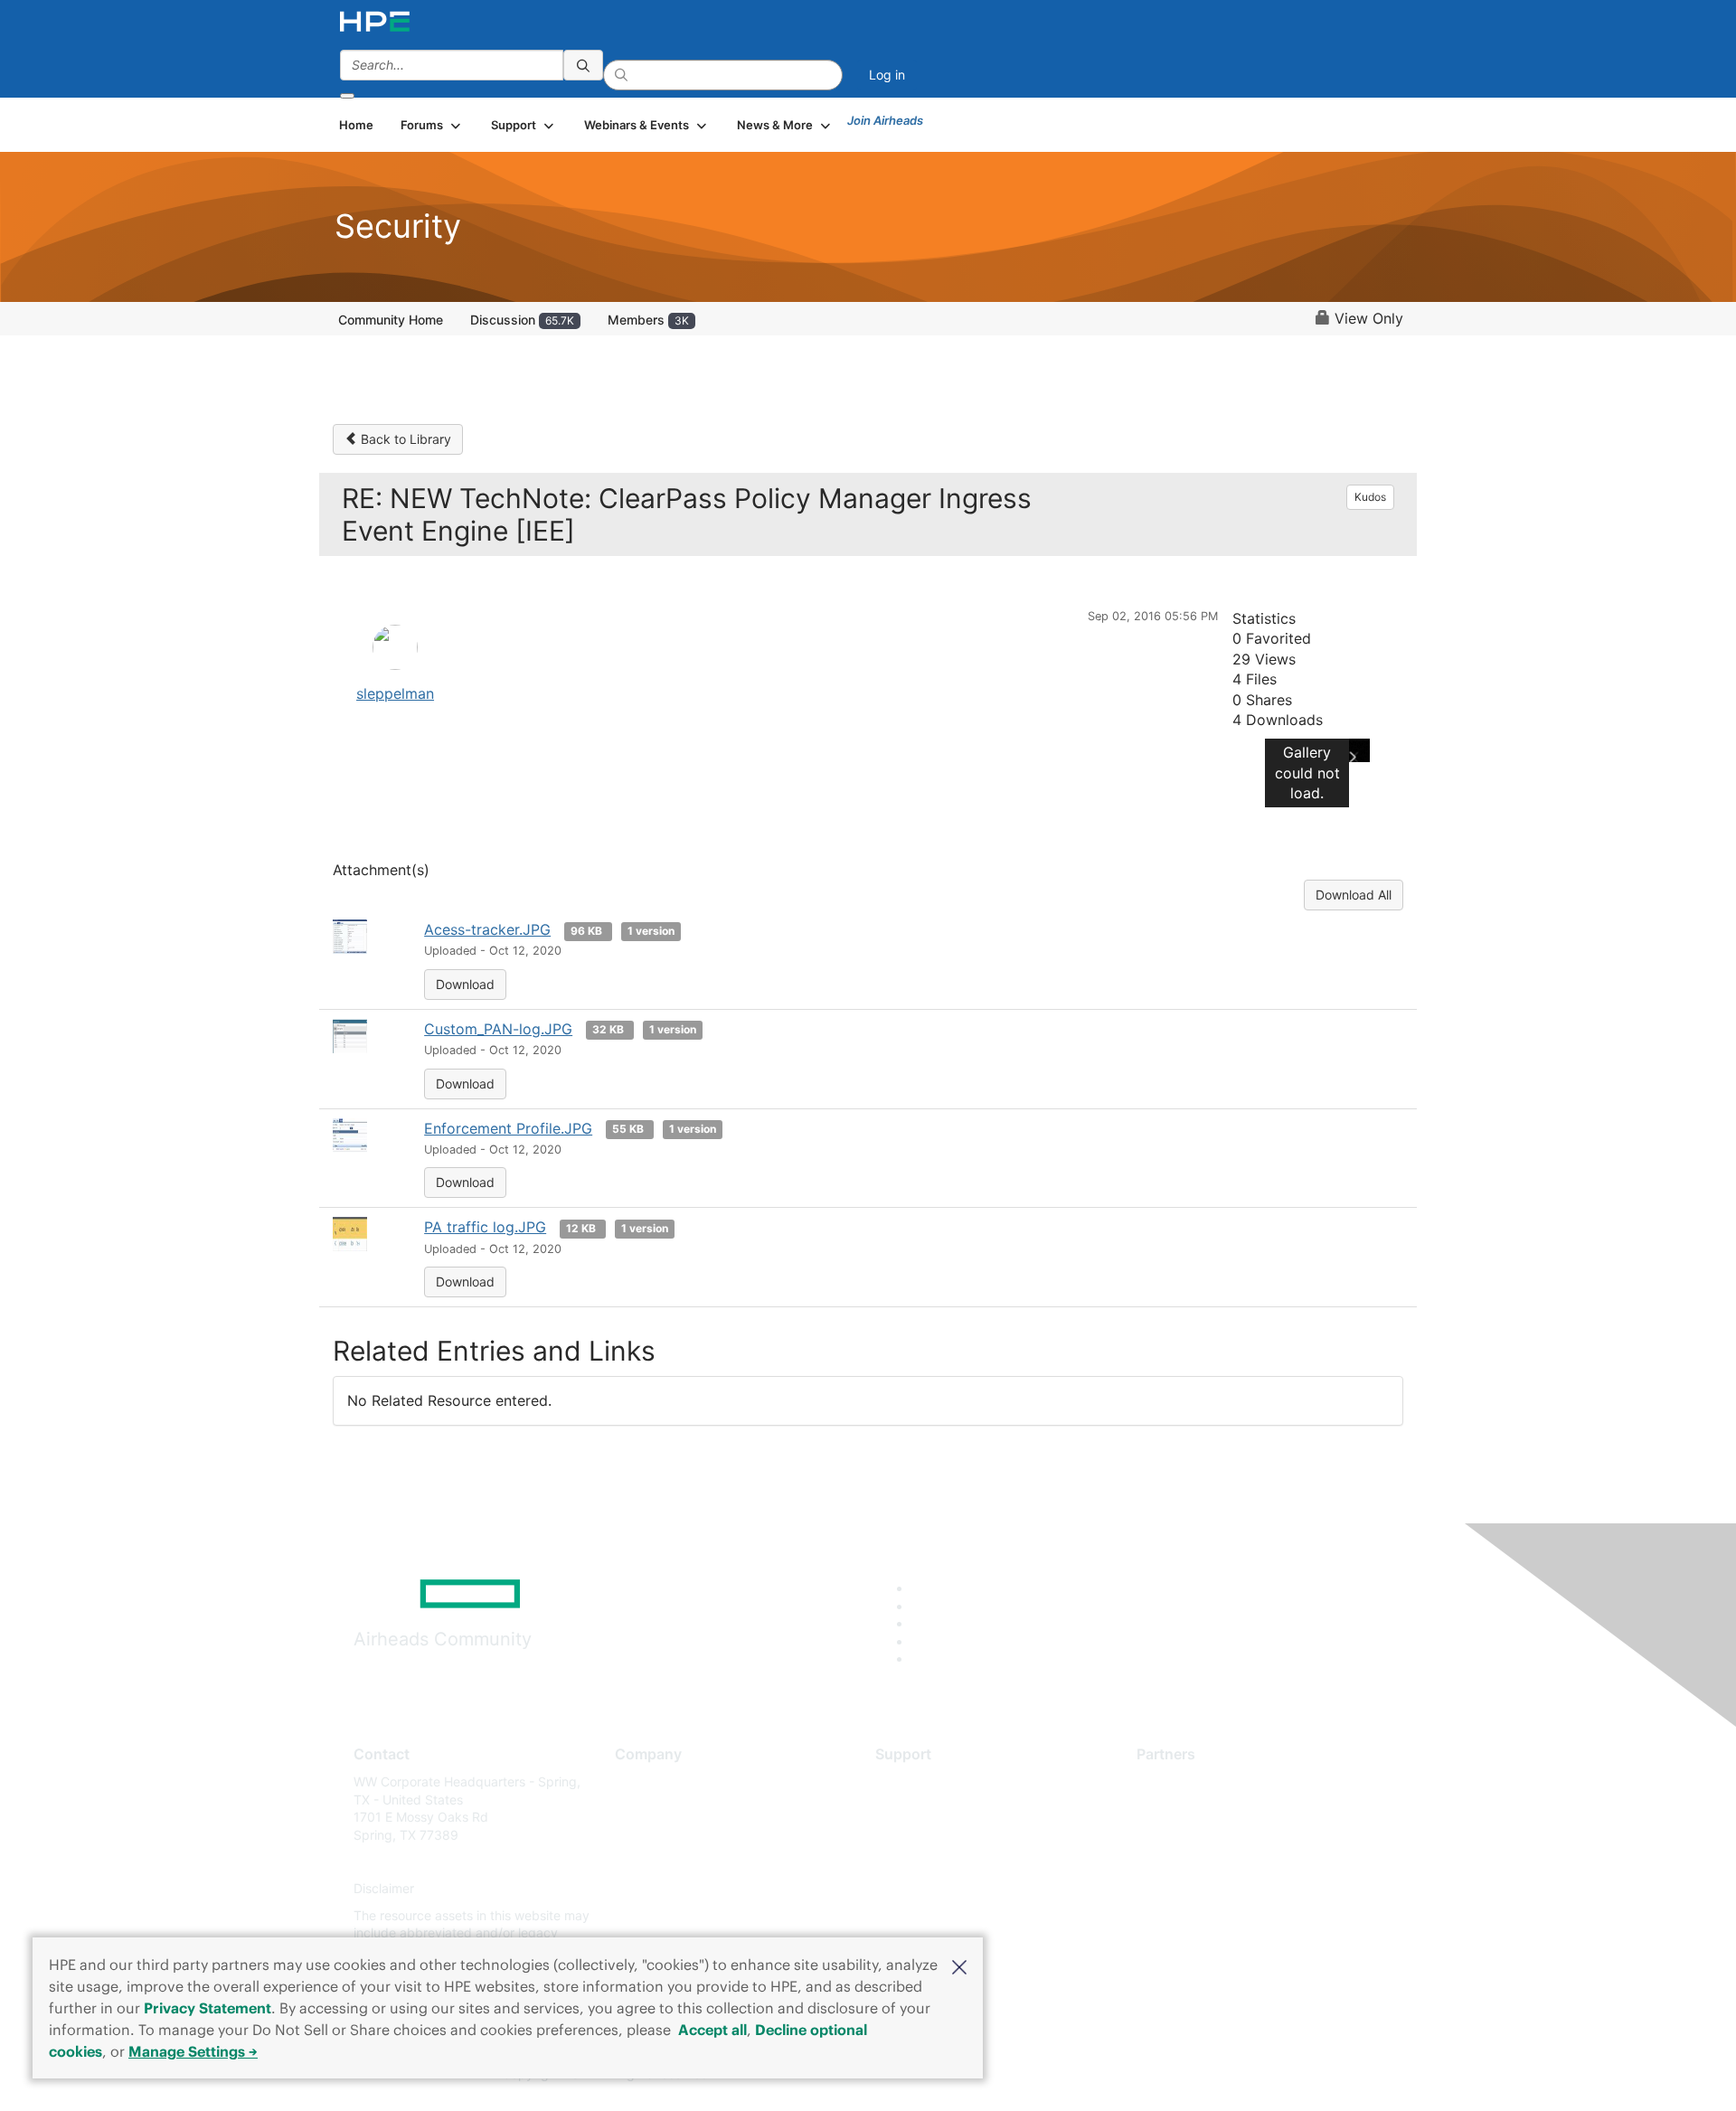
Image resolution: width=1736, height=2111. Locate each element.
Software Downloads (936, 1862)
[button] (959, 1965)
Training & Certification (942, 1835)
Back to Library (404, 439)
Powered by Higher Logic (1129, 2075)
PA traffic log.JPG (485, 1227)
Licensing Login (921, 1889)
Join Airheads (885, 120)
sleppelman (395, 693)
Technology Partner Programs (1225, 1862)
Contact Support (925, 1809)
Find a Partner (1178, 1781)
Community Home (391, 320)
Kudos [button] (1370, 497)
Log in (887, 75)
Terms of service (664, 1915)
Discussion (522, 320)
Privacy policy (656, 1889)
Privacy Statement (208, 2008)
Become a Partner (1189, 1809)
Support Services (926, 1781)
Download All (1354, 895)
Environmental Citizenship (691, 1862)
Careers (638, 1809)
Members (648, 320)
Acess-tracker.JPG (487, 929)
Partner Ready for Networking (1225, 1835)
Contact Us (648, 1835)
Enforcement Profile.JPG (508, 1128)
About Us (642, 1781)
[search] (583, 65)
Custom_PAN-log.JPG (498, 1029)
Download (465, 984)
